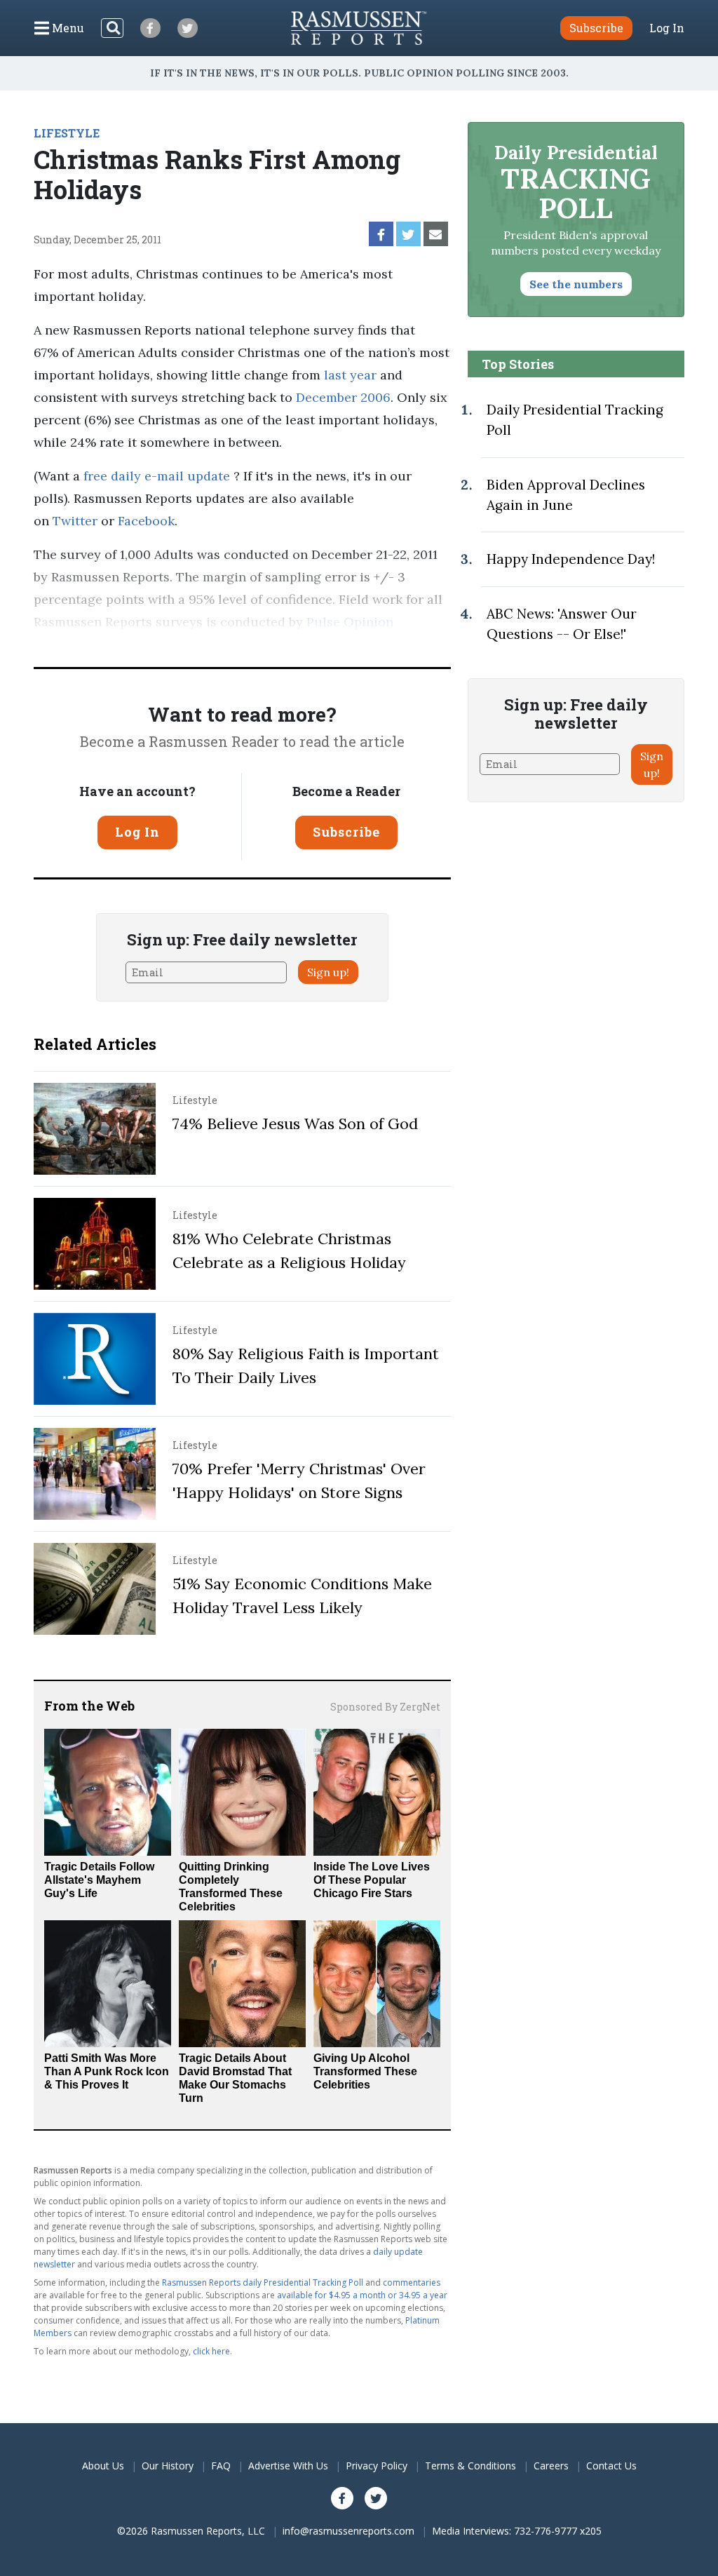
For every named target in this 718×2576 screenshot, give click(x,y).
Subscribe (346, 832)
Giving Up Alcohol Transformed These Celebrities (365, 2071)
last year (350, 375)
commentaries (412, 2282)
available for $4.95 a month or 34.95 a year (362, 2295)
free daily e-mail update (157, 476)
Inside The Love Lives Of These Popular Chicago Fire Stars (372, 1880)
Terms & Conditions (470, 2466)
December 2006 (343, 397)
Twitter (75, 521)
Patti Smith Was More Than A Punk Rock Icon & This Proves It (107, 2071)
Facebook (146, 521)
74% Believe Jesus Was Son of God (295, 1124)
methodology (191, 644)
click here (211, 2351)
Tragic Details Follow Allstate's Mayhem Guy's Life (99, 1880)
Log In (667, 28)
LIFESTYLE (67, 133)
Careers (551, 2466)
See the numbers (576, 284)
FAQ (221, 2466)
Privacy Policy (377, 2466)
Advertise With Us (288, 2466)
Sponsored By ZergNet (385, 1707)
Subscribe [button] (596, 28)
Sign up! (328, 972)
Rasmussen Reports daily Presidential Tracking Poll (263, 2282)
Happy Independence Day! (571, 559)
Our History (168, 2466)
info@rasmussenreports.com (348, 2531)
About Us (103, 2466)
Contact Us (611, 2466)
